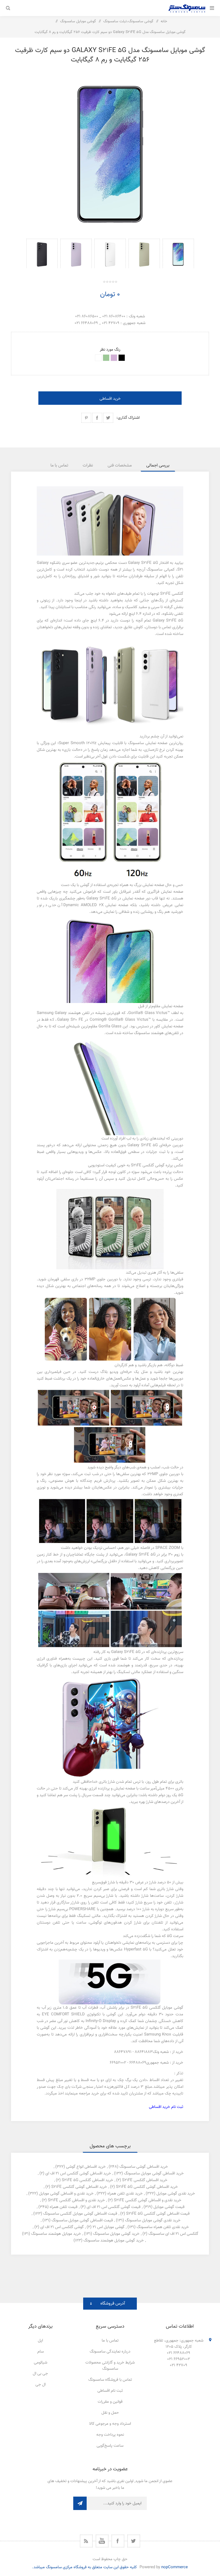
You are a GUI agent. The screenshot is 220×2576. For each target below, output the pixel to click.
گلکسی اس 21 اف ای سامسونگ (173, 2234)
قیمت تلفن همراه (64, 2207)
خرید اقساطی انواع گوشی (86, 2167)
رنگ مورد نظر (110, 350)
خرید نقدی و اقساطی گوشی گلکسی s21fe (148, 2200)
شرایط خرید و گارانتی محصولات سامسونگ (110, 2366)
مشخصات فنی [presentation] (120, 466)
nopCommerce (175, 2567)
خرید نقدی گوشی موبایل (176, 2194)
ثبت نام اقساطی (110, 2391)
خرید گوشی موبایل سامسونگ (116, 2234)
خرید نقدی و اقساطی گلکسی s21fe (76, 2200)
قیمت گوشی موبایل (169, 2207)
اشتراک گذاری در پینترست (86, 418)
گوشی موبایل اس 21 (109, 2227)
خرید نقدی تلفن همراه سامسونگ (163, 2227)
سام (41, 2352)
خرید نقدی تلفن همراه (125, 2194)
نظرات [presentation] (88, 466)
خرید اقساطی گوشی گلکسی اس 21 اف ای (78, 2173)
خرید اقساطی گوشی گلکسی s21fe (79, 2187)
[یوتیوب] (102, 2541)
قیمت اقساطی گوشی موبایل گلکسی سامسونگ (80, 2214)
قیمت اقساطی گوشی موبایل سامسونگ (82, 2220)
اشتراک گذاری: (128, 418)
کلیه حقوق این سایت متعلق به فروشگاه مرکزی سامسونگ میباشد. (85, 2567)
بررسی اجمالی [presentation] (158, 466)
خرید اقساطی (110, 399)
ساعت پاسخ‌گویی (110, 2446)
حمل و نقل (110, 2413)
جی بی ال (40, 2374)
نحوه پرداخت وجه (110, 2435)
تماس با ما (110, 2341)
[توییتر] (134, 2541)
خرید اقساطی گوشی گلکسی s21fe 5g (147, 2187)
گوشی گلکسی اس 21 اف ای (62, 2227)
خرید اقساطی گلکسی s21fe (145, 2180)
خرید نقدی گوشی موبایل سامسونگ (153, 2220)
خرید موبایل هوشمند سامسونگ (56, 2234)
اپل (40, 2341)
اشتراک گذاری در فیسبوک (97, 418)
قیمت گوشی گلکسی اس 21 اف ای (114, 2207)
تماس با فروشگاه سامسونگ (110, 2380)
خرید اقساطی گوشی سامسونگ (144, 2167)
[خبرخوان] (86, 2541)
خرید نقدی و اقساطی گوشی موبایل (66, 2194)
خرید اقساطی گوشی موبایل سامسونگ (154, 2173)
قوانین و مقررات (110, 2402)
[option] (178, 253)
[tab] (158, 466)
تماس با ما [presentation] (59, 466)
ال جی (41, 2385)
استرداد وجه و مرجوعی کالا (110, 2424)
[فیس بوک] (118, 2541)
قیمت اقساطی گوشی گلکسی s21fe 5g (158, 2214)
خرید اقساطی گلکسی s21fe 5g (87, 2180)
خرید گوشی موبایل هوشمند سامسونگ (114, 2241)
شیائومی (41, 2363)
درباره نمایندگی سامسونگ (110, 2352)
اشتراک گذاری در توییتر (108, 418)
